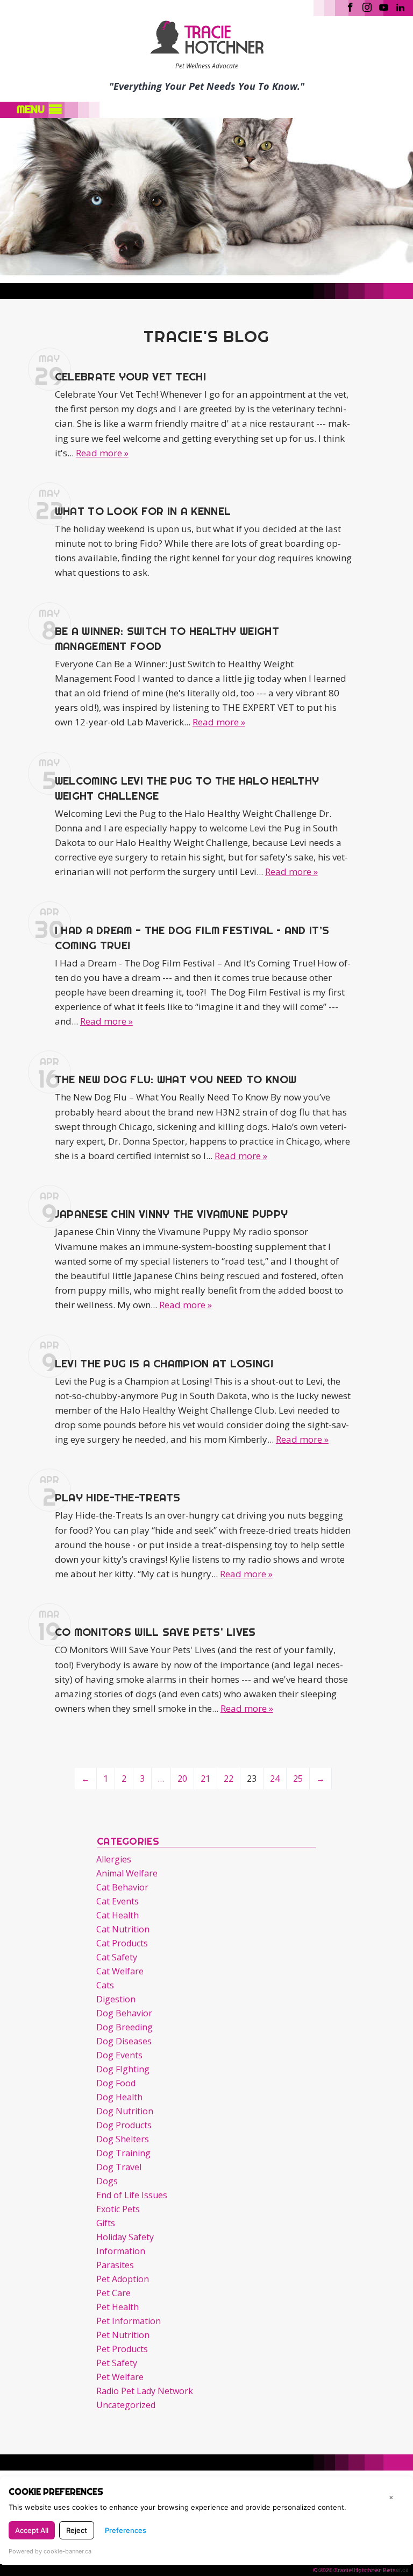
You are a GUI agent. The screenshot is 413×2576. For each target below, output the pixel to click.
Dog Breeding (124, 2027)
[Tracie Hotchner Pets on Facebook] (350, 6)
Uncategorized (126, 2405)
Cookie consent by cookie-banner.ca (361, 2570)
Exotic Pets (118, 2209)
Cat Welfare (120, 1971)
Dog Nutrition (125, 2111)
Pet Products (122, 2349)
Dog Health (119, 2097)
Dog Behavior (124, 2013)
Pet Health (118, 2307)
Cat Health (118, 1915)
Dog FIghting (123, 2069)
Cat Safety (117, 1957)
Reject (77, 2530)
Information (121, 2251)
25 (298, 1779)
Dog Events (119, 2055)
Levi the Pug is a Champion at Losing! (164, 1363)
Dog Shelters (123, 2139)
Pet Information (129, 2321)
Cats (105, 1985)
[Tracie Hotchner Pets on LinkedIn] (400, 6)
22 (229, 1779)
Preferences (126, 2530)
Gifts (106, 2223)
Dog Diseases (124, 2041)
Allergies (114, 1859)
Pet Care (113, 2293)
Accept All (32, 2530)
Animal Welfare (127, 1873)
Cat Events (118, 1901)
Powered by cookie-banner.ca (50, 2551)
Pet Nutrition (123, 2335)
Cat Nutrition (123, 1929)
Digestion (116, 1999)
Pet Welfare (120, 2377)
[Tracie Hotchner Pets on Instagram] (367, 6)
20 (182, 1779)
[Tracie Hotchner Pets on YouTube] (384, 6)
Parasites (115, 2265)
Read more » (102, 453)
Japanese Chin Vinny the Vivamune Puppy (171, 1214)
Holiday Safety (125, 2237)
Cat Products (122, 1943)
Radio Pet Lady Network (145, 2391)
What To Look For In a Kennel (143, 511)
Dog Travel (119, 2167)
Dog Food (116, 2083)
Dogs (107, 2181)
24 (275, 1779)
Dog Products (124, 2125)
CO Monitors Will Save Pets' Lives (155, 1632)
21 (205, 1779)
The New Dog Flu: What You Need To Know (176, 1079)
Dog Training (123, 2153)
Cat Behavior (122, 1887)
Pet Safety (117, 2363)
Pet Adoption (123, 2279)
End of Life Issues (132, 2195)
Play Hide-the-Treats (118, 1497)
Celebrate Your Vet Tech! (130, 376)
